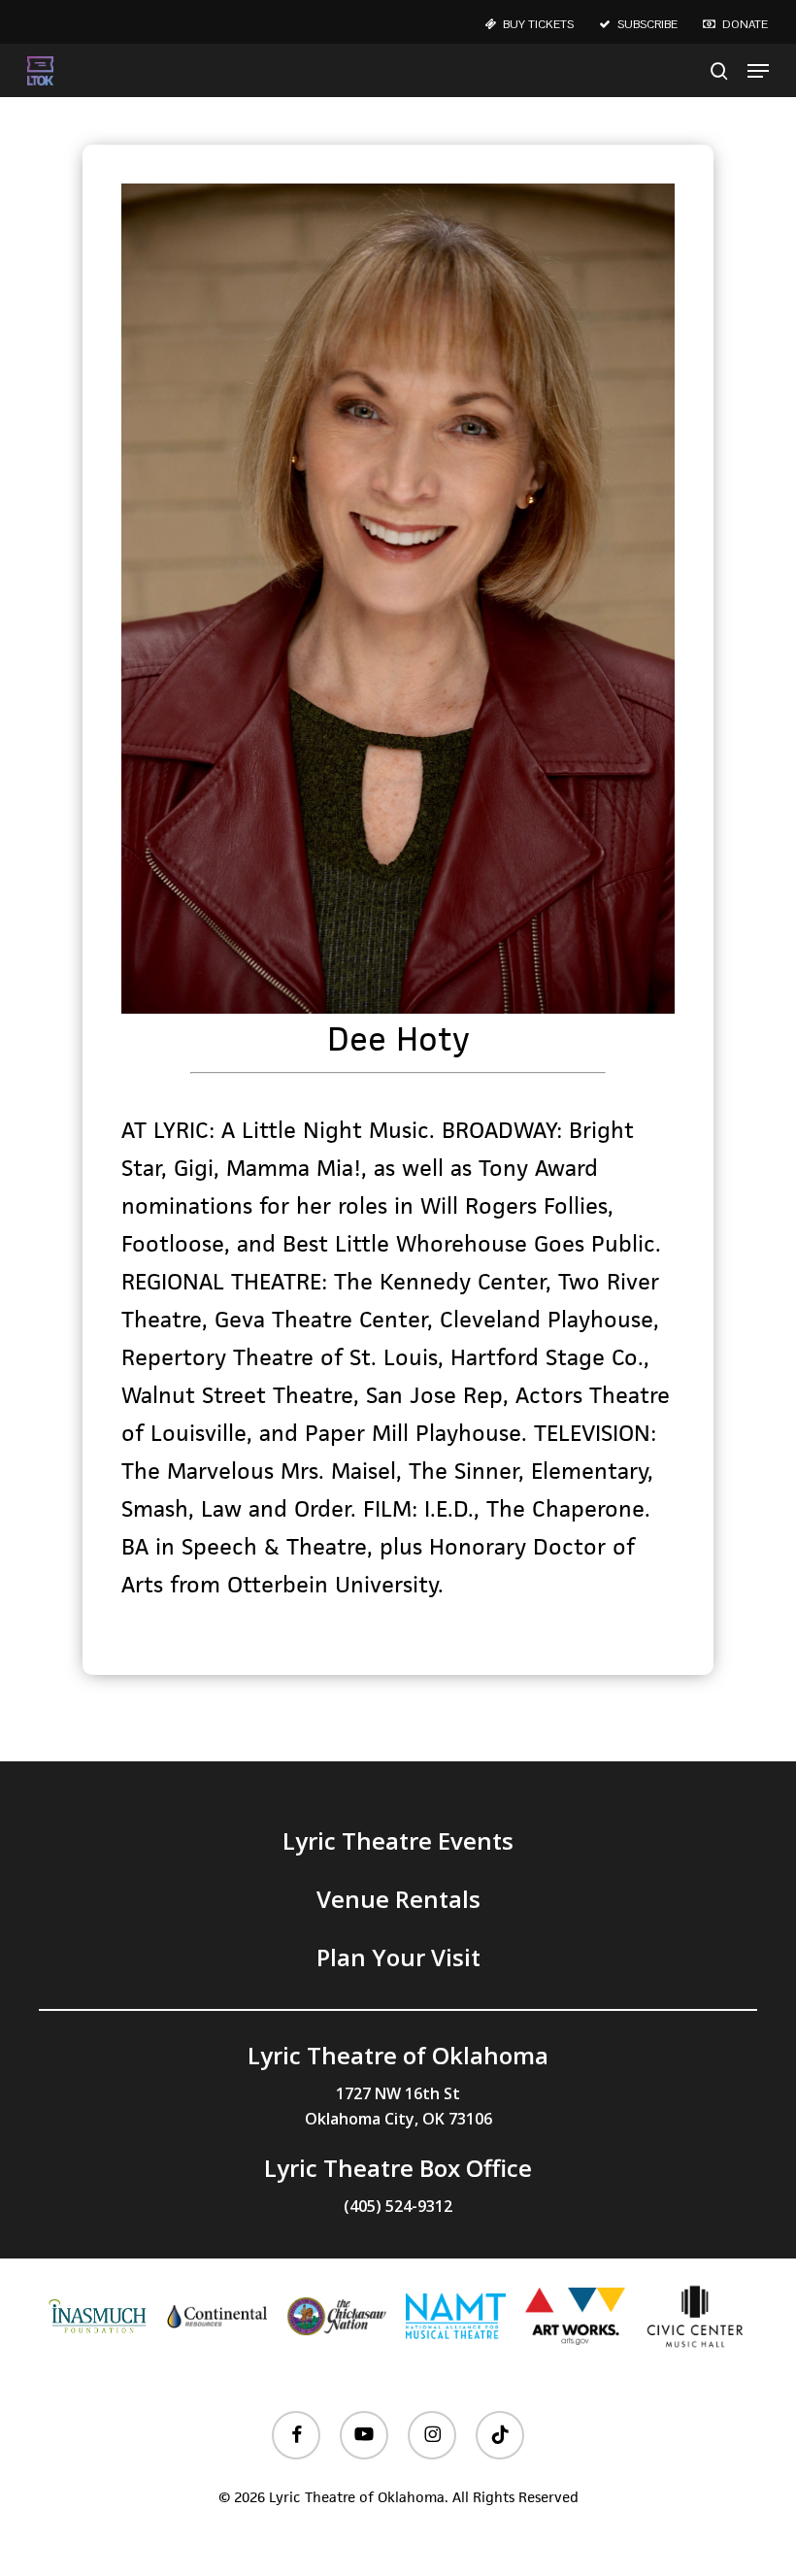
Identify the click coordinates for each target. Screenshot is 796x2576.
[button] (758, 71)
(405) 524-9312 (398, 2206)
